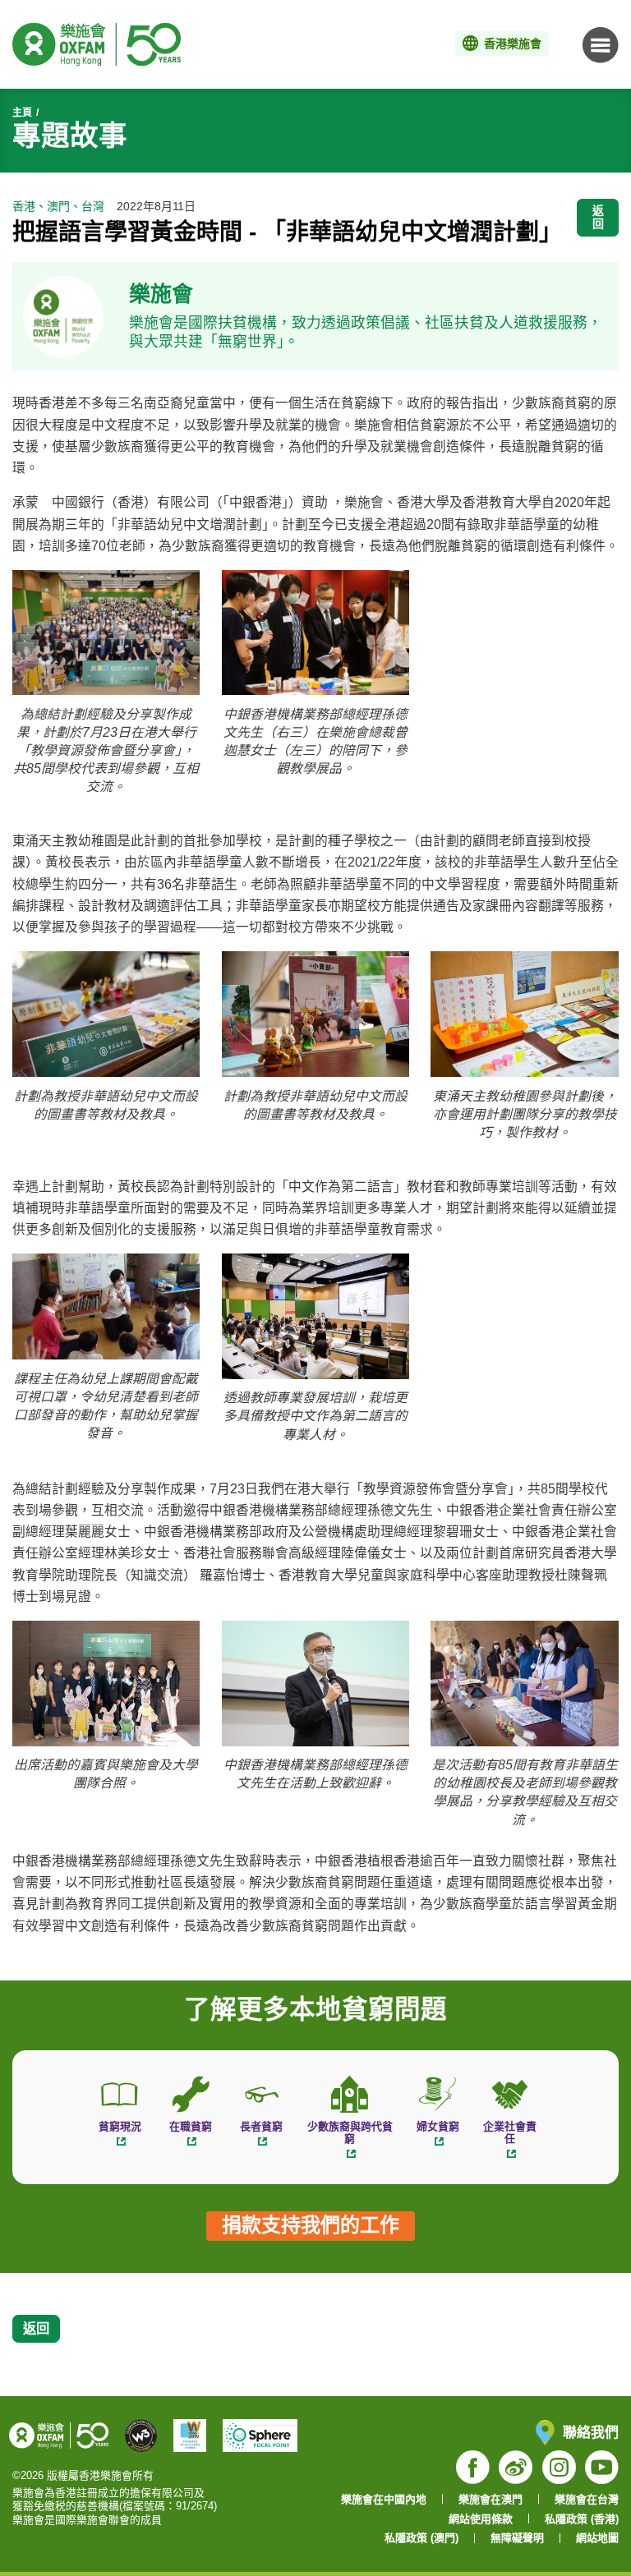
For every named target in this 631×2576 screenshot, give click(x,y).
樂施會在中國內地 (384, 2499)
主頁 (22, 113)
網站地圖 (597, 2538)
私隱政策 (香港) (582, 2519)
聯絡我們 (591, 2432)
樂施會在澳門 (491, 2499)
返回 (598, 217)
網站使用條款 (481, 2519)
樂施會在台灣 (587, 2499)
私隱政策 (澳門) (421, 2538)
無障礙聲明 (517, 2538)
